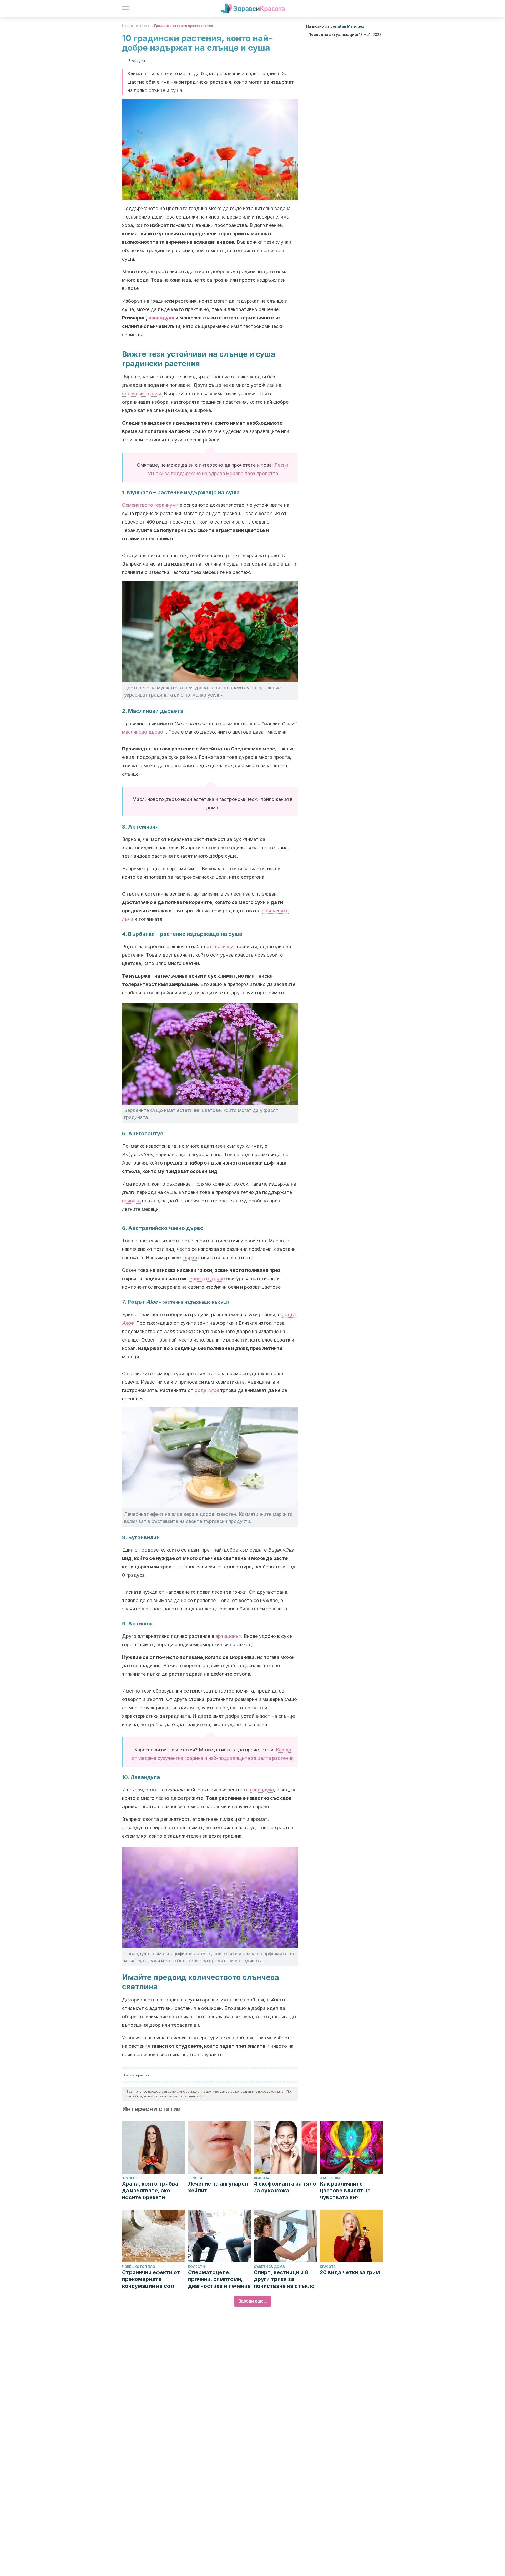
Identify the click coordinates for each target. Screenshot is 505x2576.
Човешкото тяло (139, 2267)
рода (207, 1390)
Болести (196, 2267)
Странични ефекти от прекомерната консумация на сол (151, 2279)
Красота (262, 2178)
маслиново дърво (143, 732)
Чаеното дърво (207, 1279)
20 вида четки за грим (350, 2272)
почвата (131, 1201)
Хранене (130, 2178)
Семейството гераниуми (150, 505)
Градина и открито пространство (183, 26)
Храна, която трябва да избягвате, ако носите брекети (150, 2191)
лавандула (161, 318)
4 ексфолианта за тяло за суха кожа (285, 2187)
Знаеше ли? (331, 2178)
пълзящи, (224, 946)
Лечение (196, 2178)
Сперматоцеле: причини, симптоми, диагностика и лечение (219, 2279)
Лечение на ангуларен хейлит (218, 2187)
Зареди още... (253, 2301)
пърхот (192, 1257)
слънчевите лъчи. (142, 393)
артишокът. (229, 1636)
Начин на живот (136, 26)
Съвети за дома (269, 2267)
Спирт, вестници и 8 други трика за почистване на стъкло (284, 2279)
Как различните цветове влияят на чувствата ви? (345, 2191)
